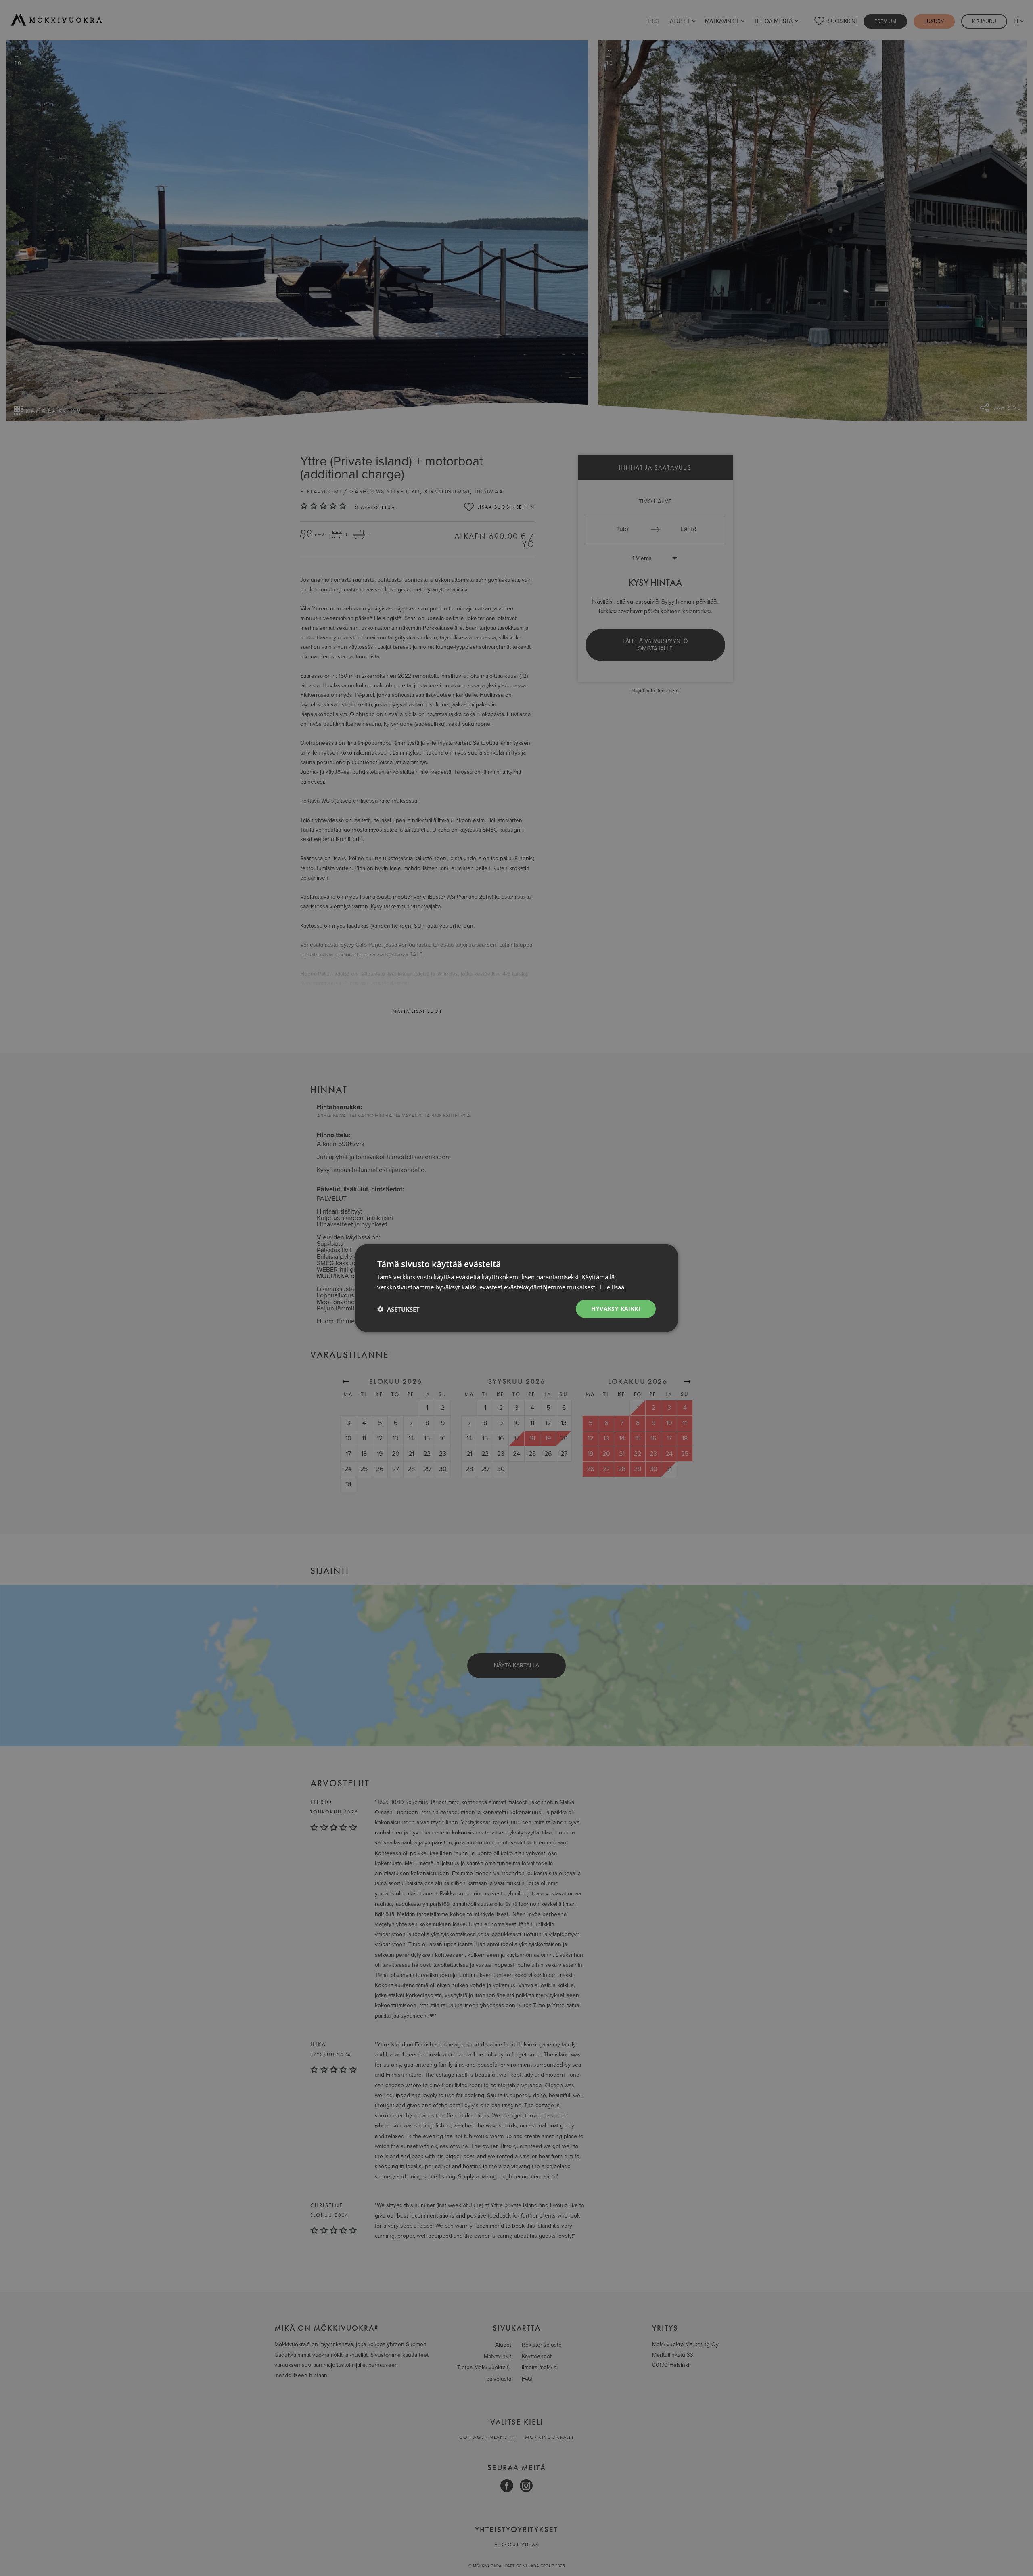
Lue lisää (612, 1287)
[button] (398, 1309)
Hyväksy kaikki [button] (616, 1309)
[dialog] (516, 1288)
